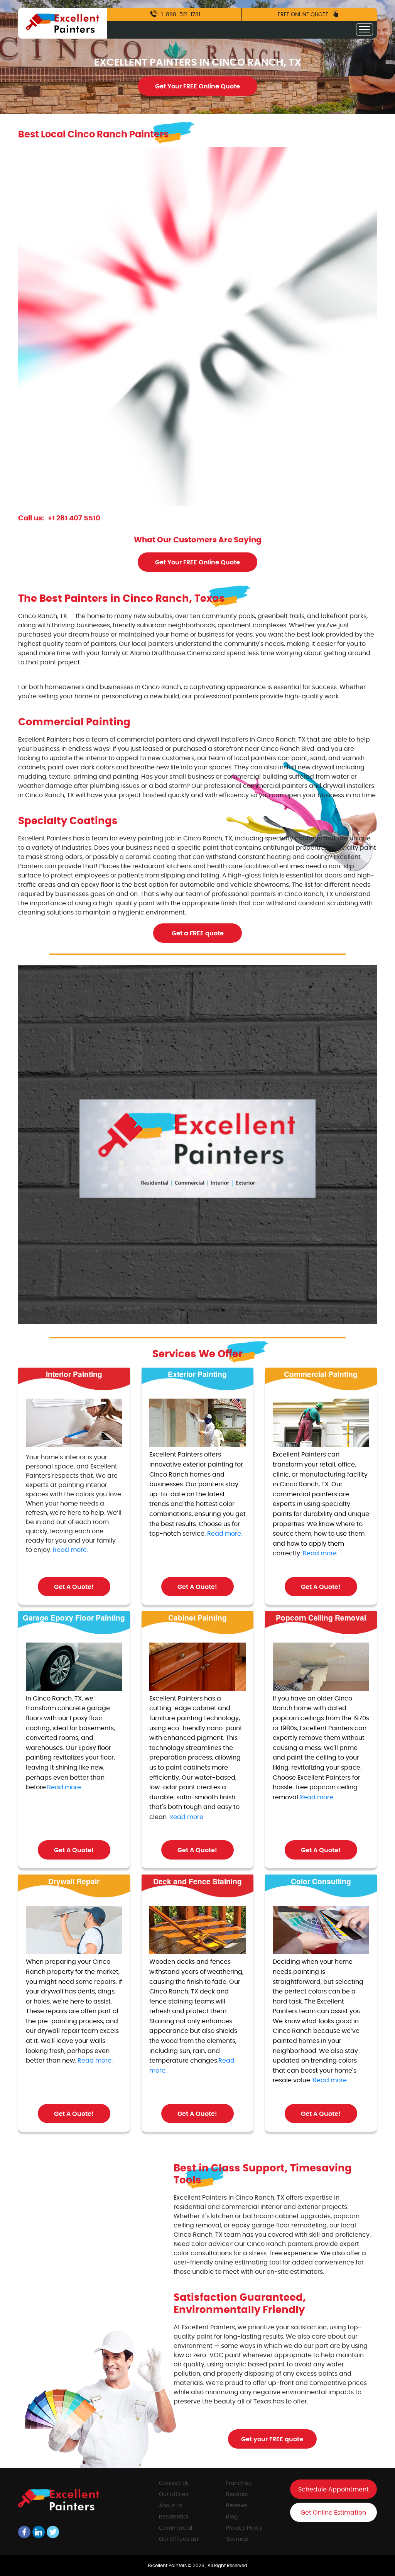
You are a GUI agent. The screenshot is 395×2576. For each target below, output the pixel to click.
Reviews (237, 2506)
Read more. (70, 1550)
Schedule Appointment (333, 2490)
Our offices (174, 2495)
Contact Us (174, 2483)
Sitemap (237, 2539)
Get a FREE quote (198, 933)
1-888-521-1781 (180, 15)
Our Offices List (179, 2539)
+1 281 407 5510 (74, 518)
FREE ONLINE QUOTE (304, 15)
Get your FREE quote (272, 2439)
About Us (171, 2506)
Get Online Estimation (333, 2513)
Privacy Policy (244, 2528)
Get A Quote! (74, 1587)
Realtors (237, 2495)
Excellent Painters (168, 2566)
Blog (232, 2517)
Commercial (176, 2528)
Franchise (239, 2483)
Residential (173, 2517)
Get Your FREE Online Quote (197, 86)
